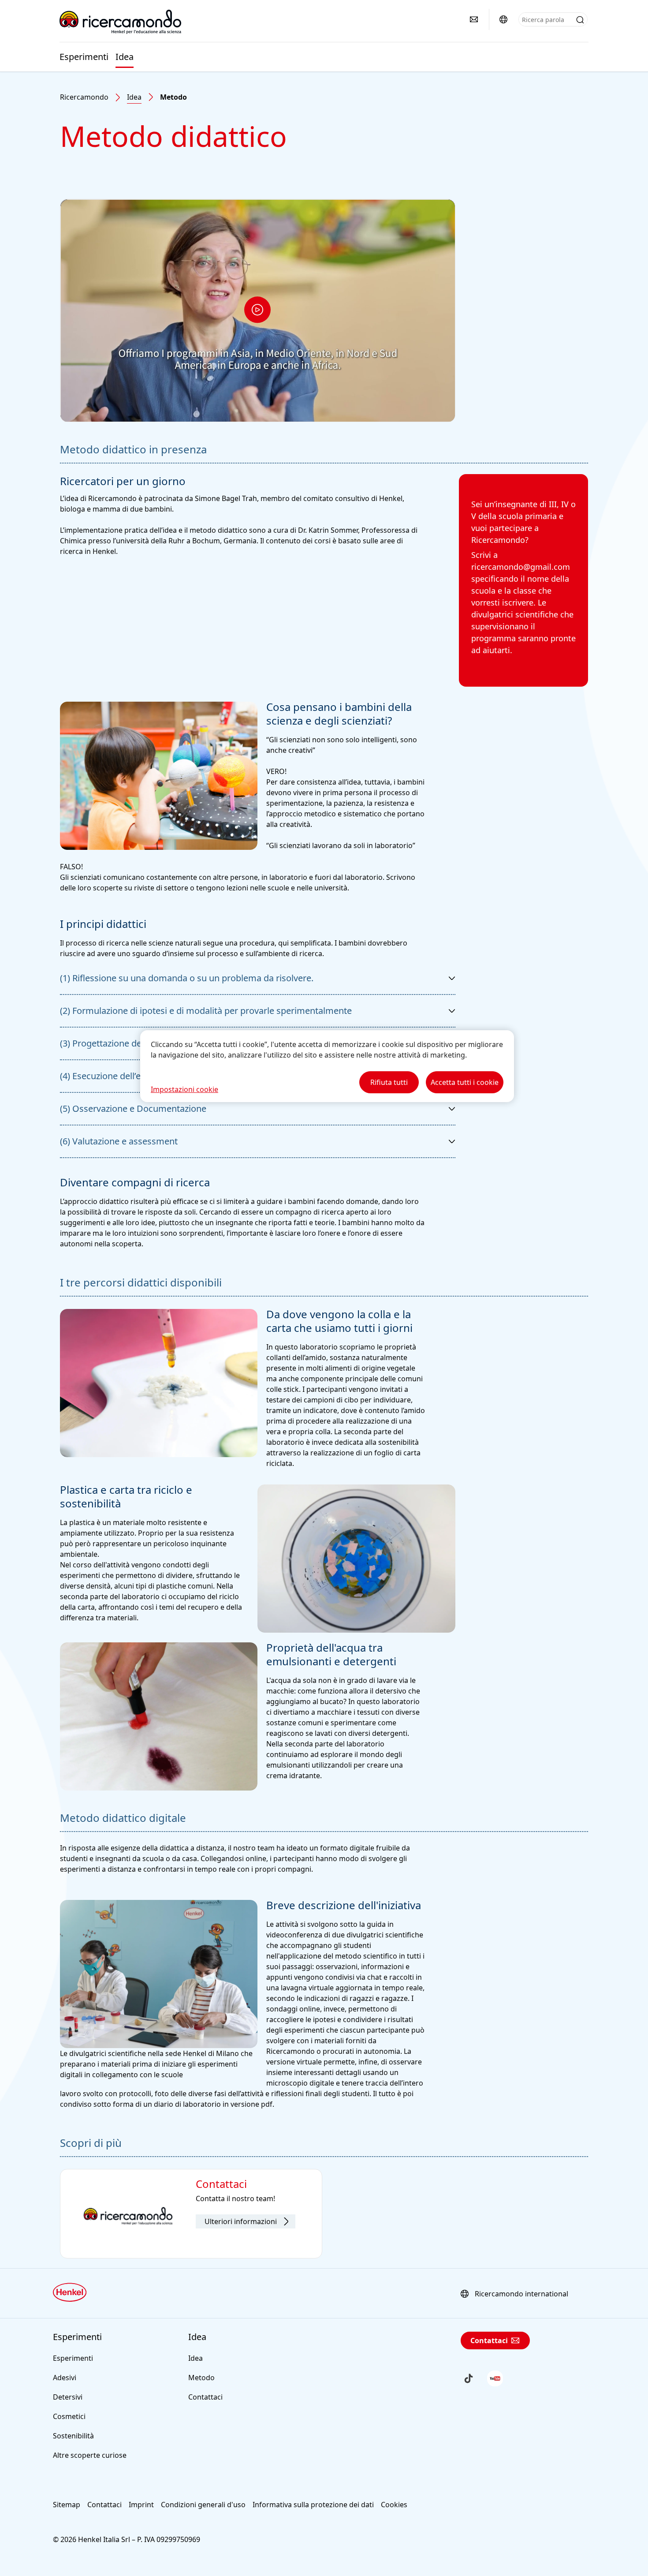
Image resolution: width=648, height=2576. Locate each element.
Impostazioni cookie (184, 1089)
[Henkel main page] (120, 22)
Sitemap (67, 2505)
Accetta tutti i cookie (465, 1082)
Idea (125, 57)
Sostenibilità (73, 2436)
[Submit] (580, 20)
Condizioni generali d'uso (203, 2505)
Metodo (201, 2378)
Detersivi (68, 2397)
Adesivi (65, 2378)
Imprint (141, 2505)
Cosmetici (69, 2416)
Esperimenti (84, 57)
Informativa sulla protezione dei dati (313, 2505)
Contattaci (205, 2397)
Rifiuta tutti (389, 1082)
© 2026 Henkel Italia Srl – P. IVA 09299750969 (127, 2539)
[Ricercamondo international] (503, 19)
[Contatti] (474, 19)
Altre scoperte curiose (90, 2455)
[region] (327, 1066)
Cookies (394, 2505)
